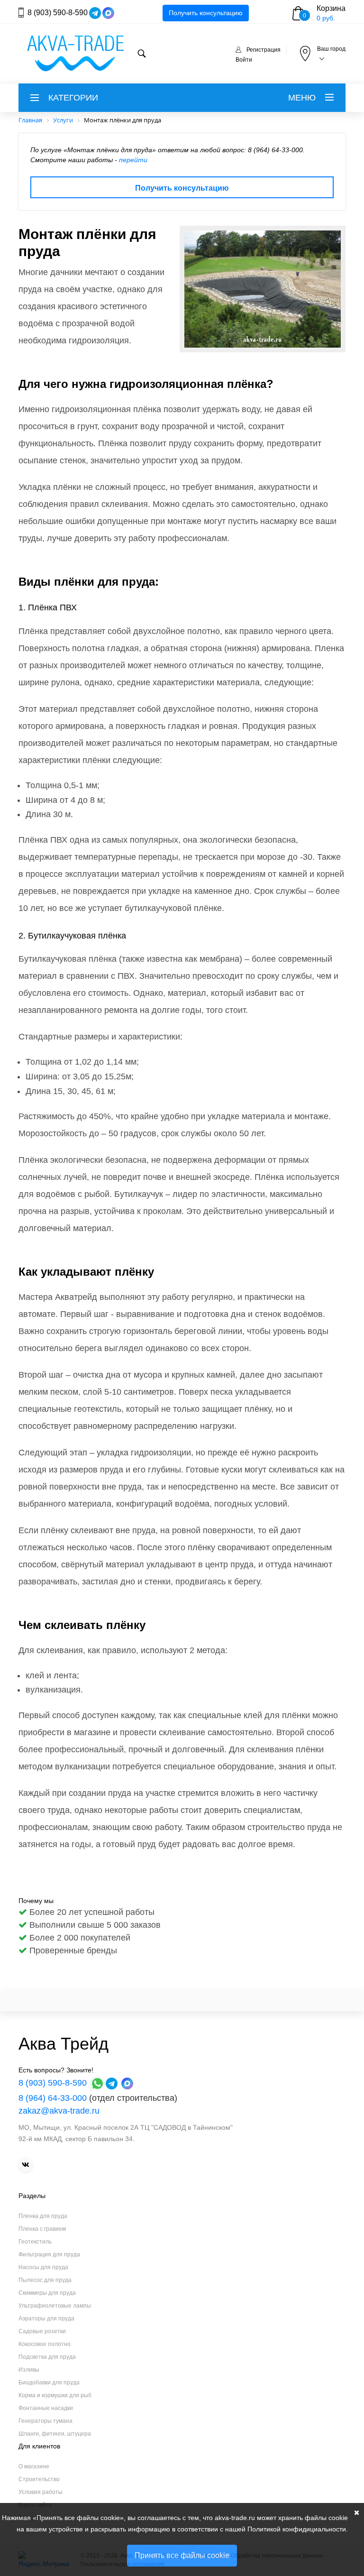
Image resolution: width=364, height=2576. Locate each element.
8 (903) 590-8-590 (58, 13)
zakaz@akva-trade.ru (59, 2111)
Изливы (29, 2370)
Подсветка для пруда (47, 2357)
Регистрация (264, 50)
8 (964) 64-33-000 (53, 2098)
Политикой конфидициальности (297, 2529)
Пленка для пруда (43, 2216)
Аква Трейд (64, 2044)
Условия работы (41, 2492)
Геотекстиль (35, 2242)
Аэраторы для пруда (46, 2318)
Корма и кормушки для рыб (55, 2395)
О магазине (34, 2466)
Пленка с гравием (42, 2229)
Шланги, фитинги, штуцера (55, 2434)
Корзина (331, 8)
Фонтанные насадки (46, 2408)
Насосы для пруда (43, 2267)
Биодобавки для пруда (49, 2383)
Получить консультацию (206, 13)
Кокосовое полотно (45, 2344)
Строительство (39, 2479)
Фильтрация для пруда (49, 2254)
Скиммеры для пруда (47, 2293)
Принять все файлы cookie (182, 2555)
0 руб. (326, 18)
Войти (244, 60)
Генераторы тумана (45, 2421)
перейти (133, 160)
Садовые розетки (42, 2331)
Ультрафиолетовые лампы (55, 2306)
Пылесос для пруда (45, 2280)
